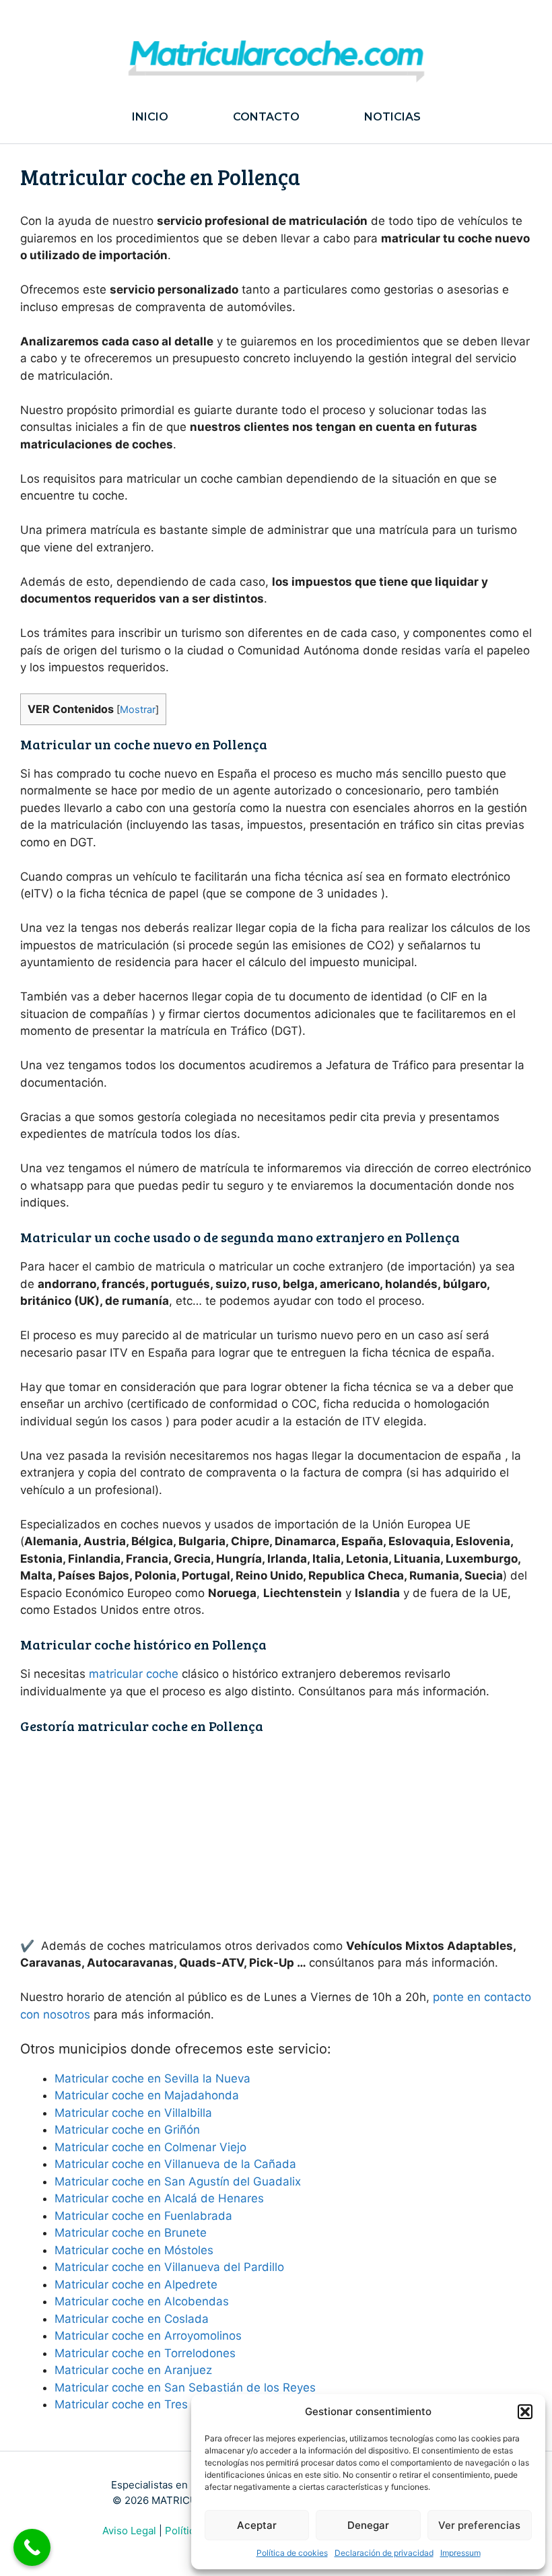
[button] (525, 2412)
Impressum (460, 2553)
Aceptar (257, 2525)
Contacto (266, 117)
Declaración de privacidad (384, 2553)
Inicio (150, 117)
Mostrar (138, 710)
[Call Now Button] (32, 2547)
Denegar (368, 2525)
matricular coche (134, 1674)
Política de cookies (292, 2553)
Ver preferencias (479, 2525)
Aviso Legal (129, 2531)
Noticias (392, 117)
